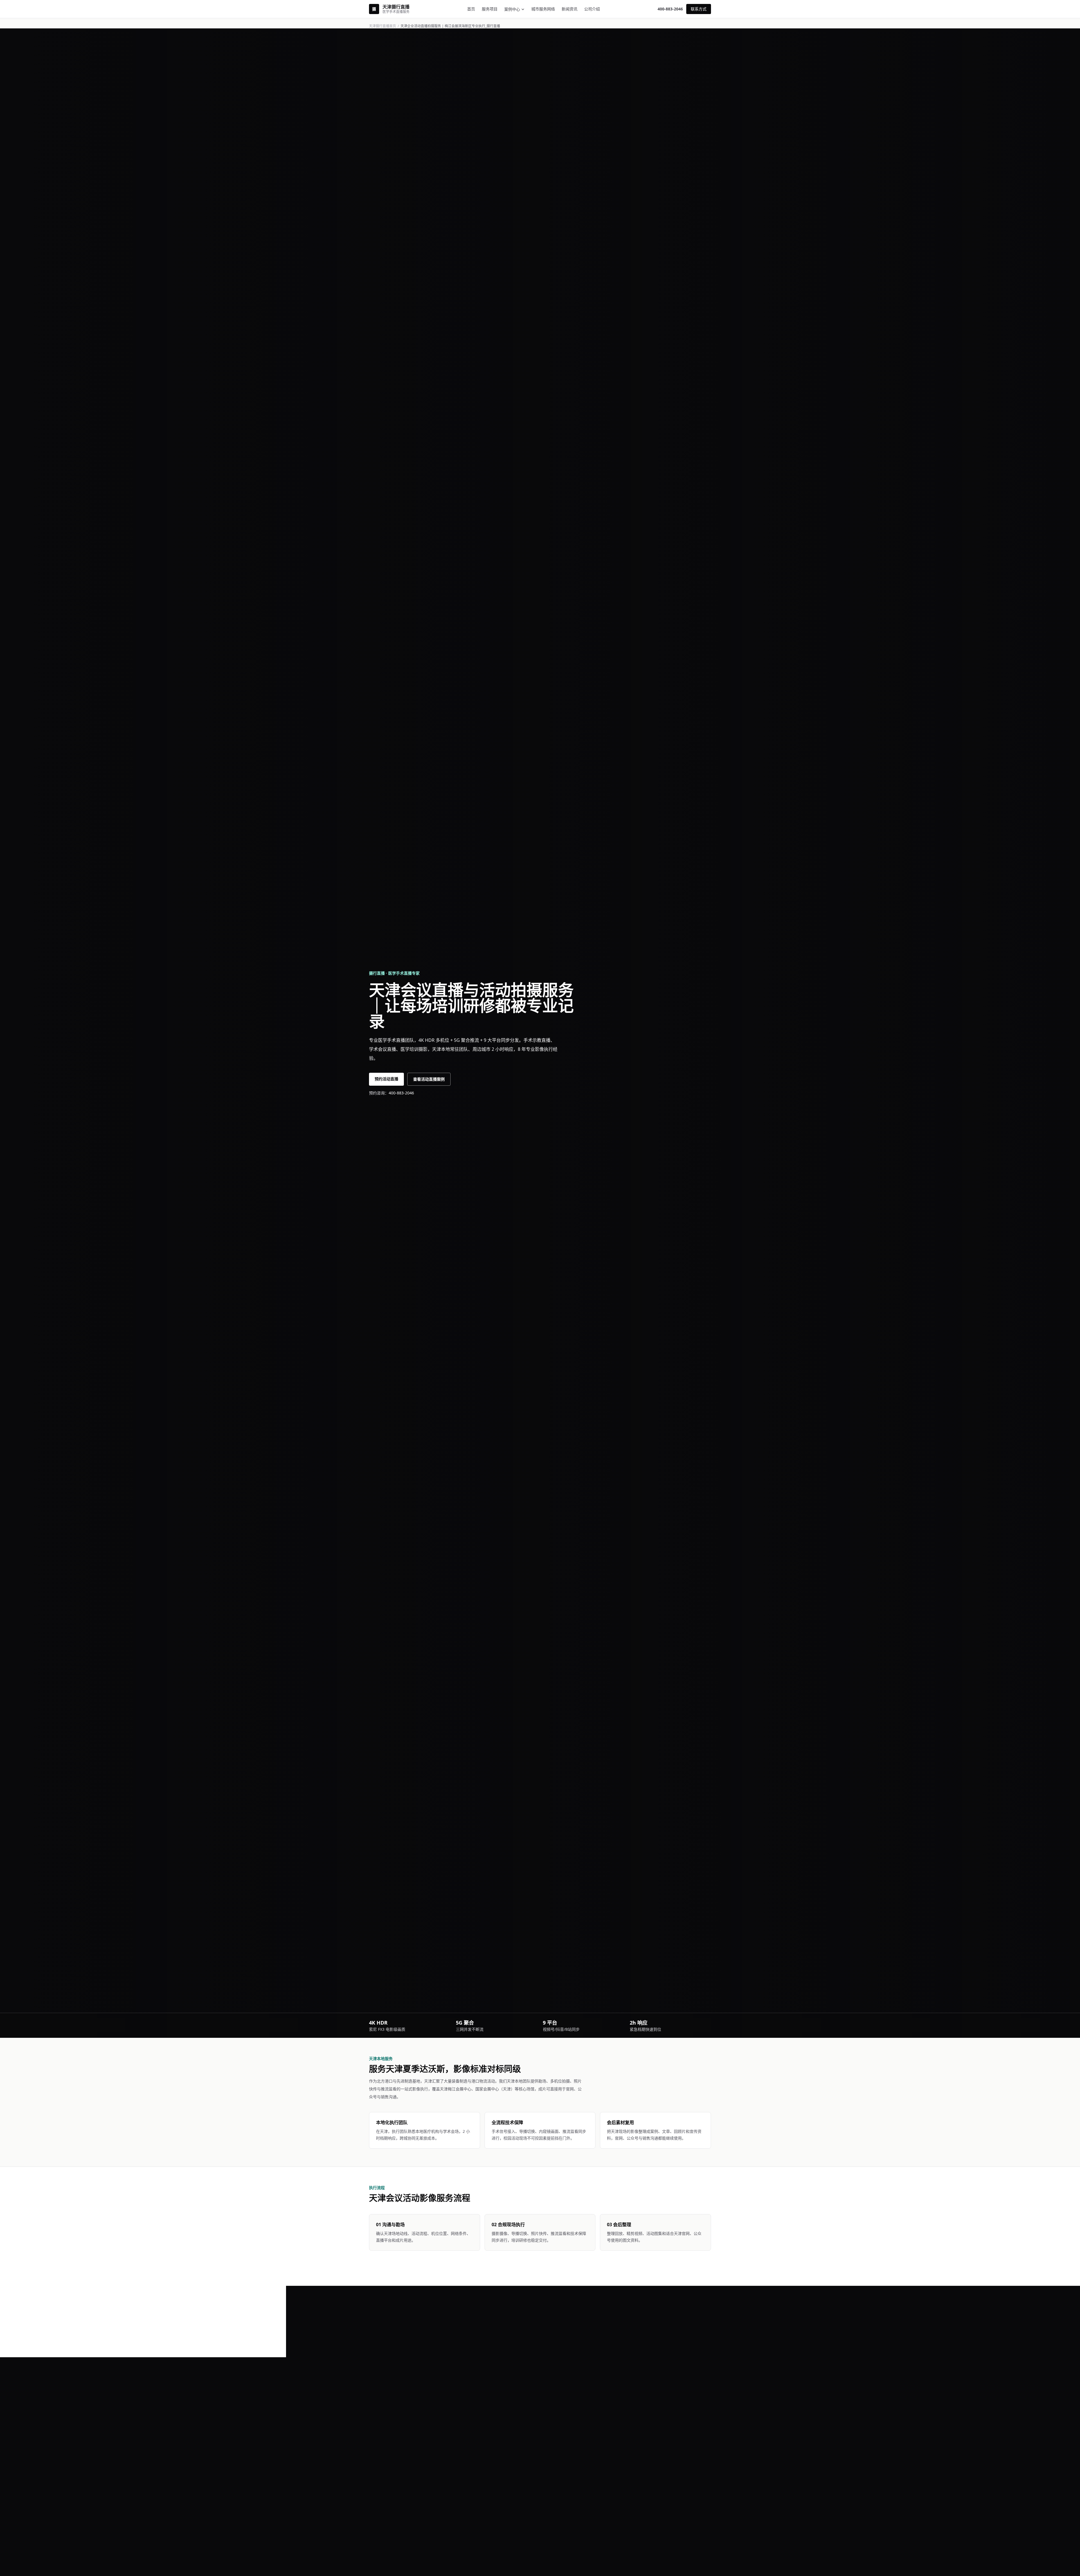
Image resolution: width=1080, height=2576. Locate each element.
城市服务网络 (543, 9)
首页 (471, 9)
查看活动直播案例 (429, 1079)
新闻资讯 (570, 9)
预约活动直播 (386, 1079)
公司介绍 (592, 9)
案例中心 (512, 9)
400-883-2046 (670, 9)
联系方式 (699, 9)
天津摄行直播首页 (382, 26)
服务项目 (490, 9)
